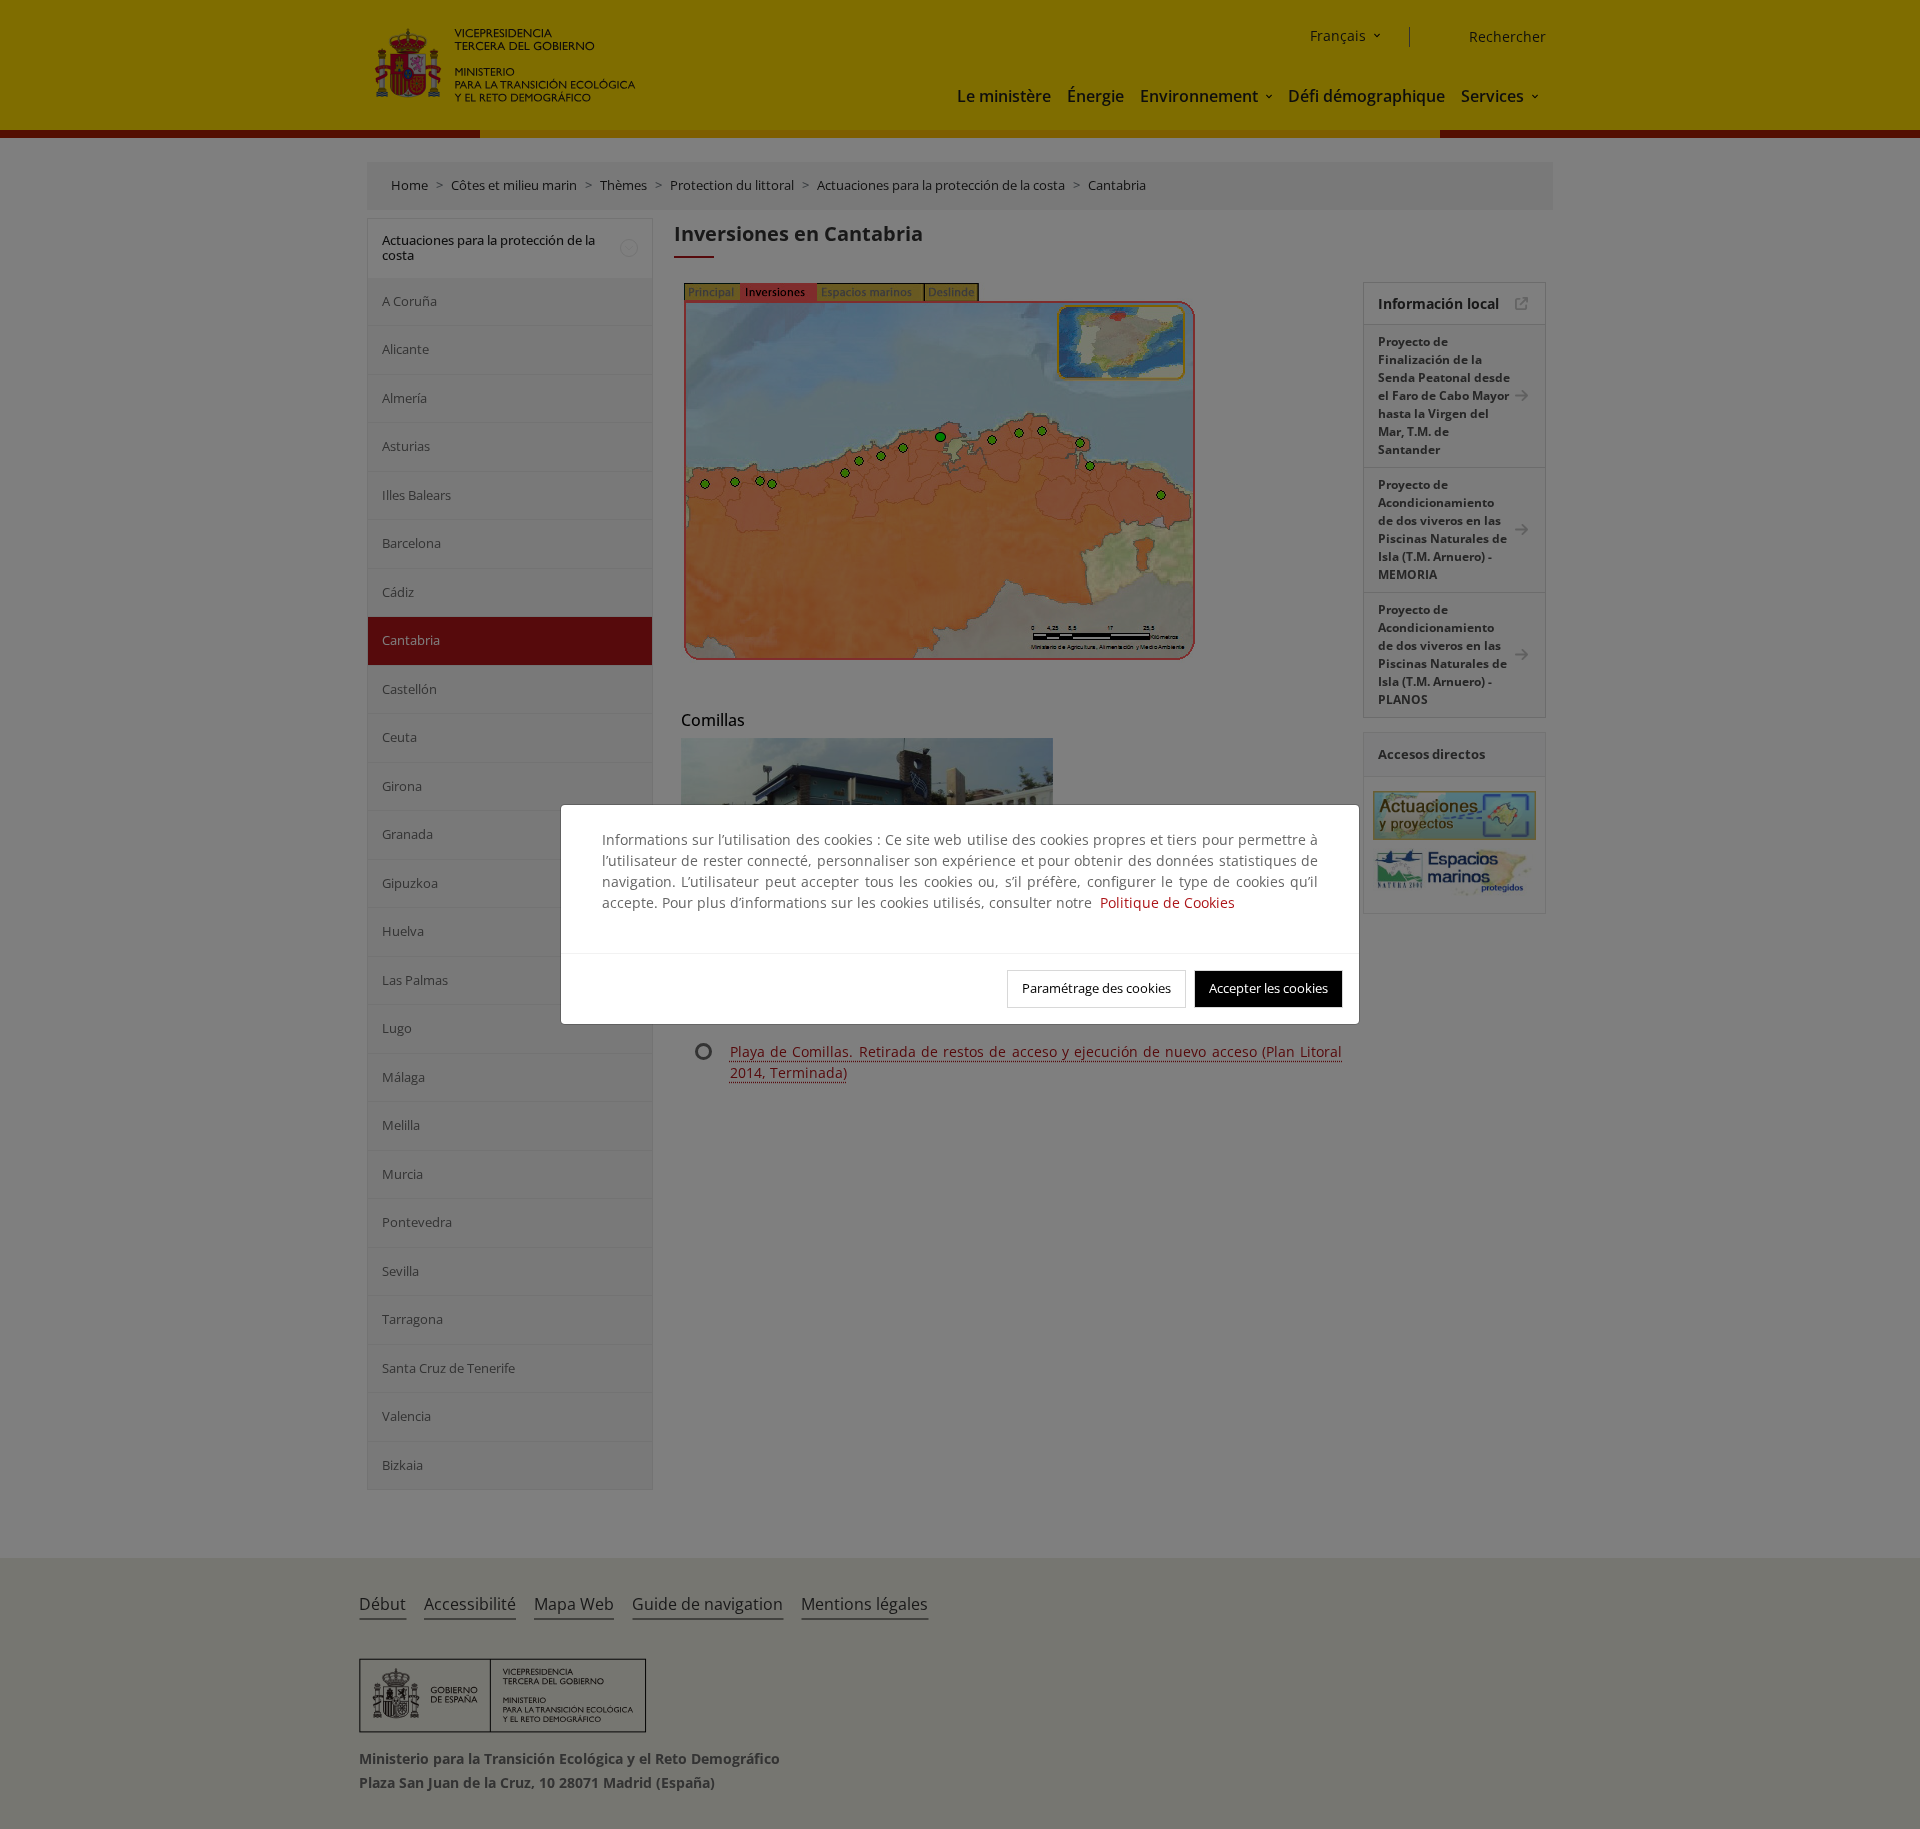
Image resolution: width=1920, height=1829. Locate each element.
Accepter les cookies (1268, 988)
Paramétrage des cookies (1096, 988)
